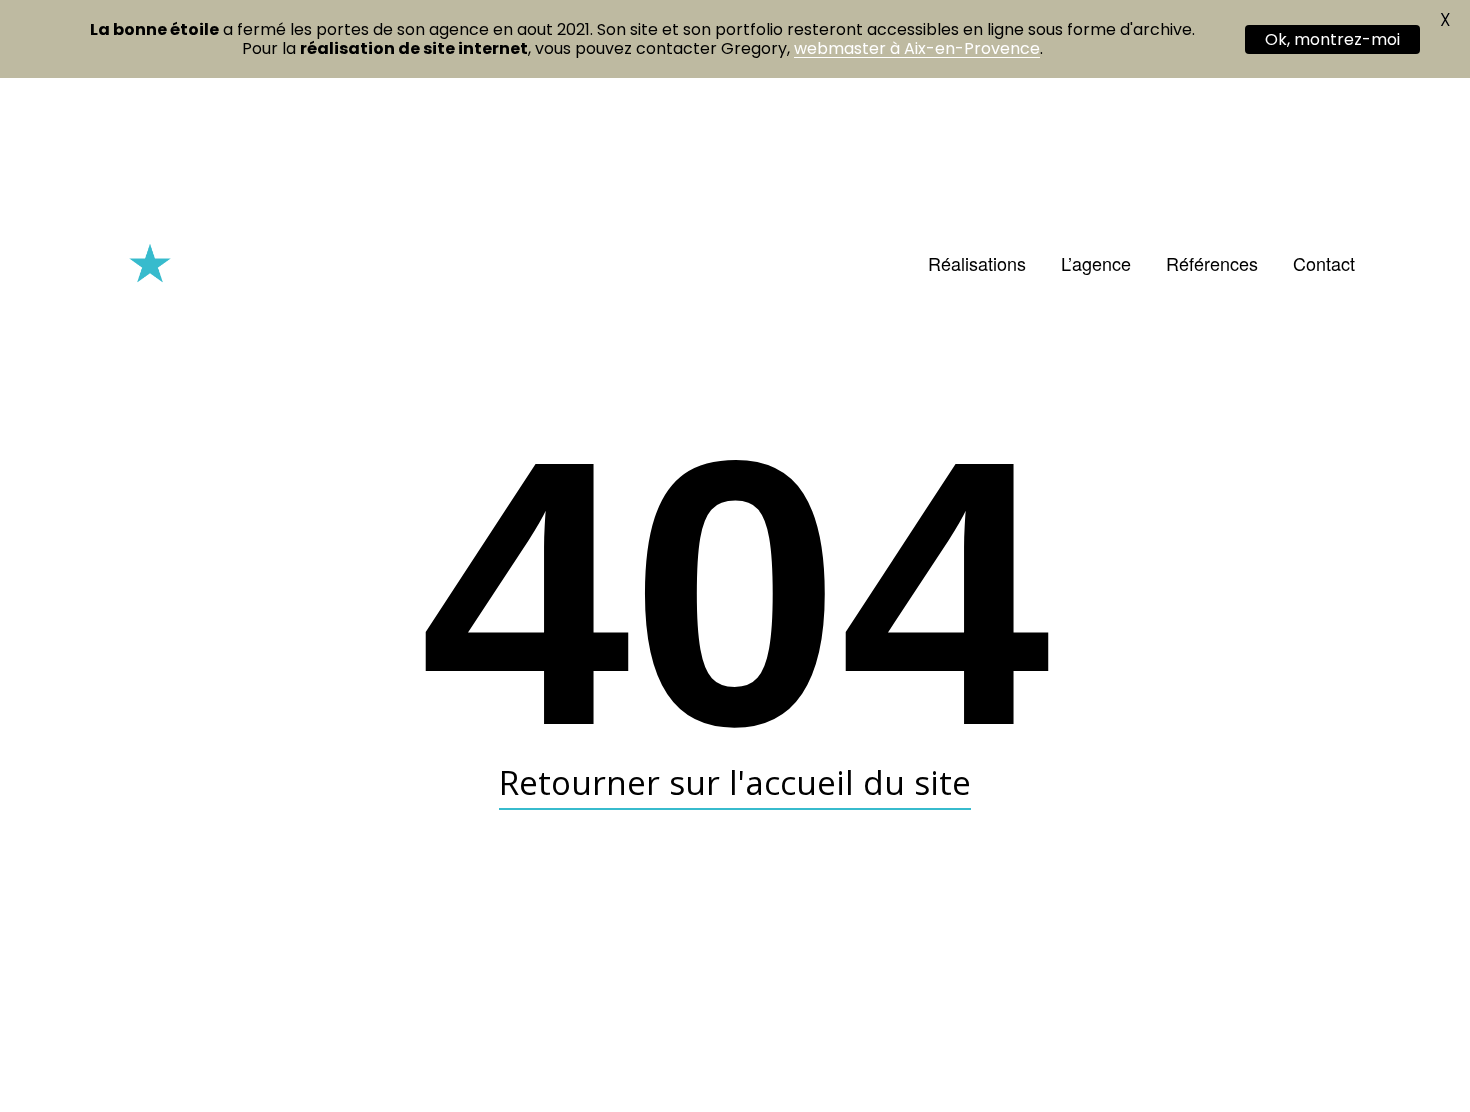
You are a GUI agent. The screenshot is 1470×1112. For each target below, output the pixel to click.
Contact (1324, 263)
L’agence (1096, 263)
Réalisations (977, 263)
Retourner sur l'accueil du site (735, 782)
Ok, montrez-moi (1332, 39)
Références (1212, 263)
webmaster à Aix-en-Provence (917, 48)
